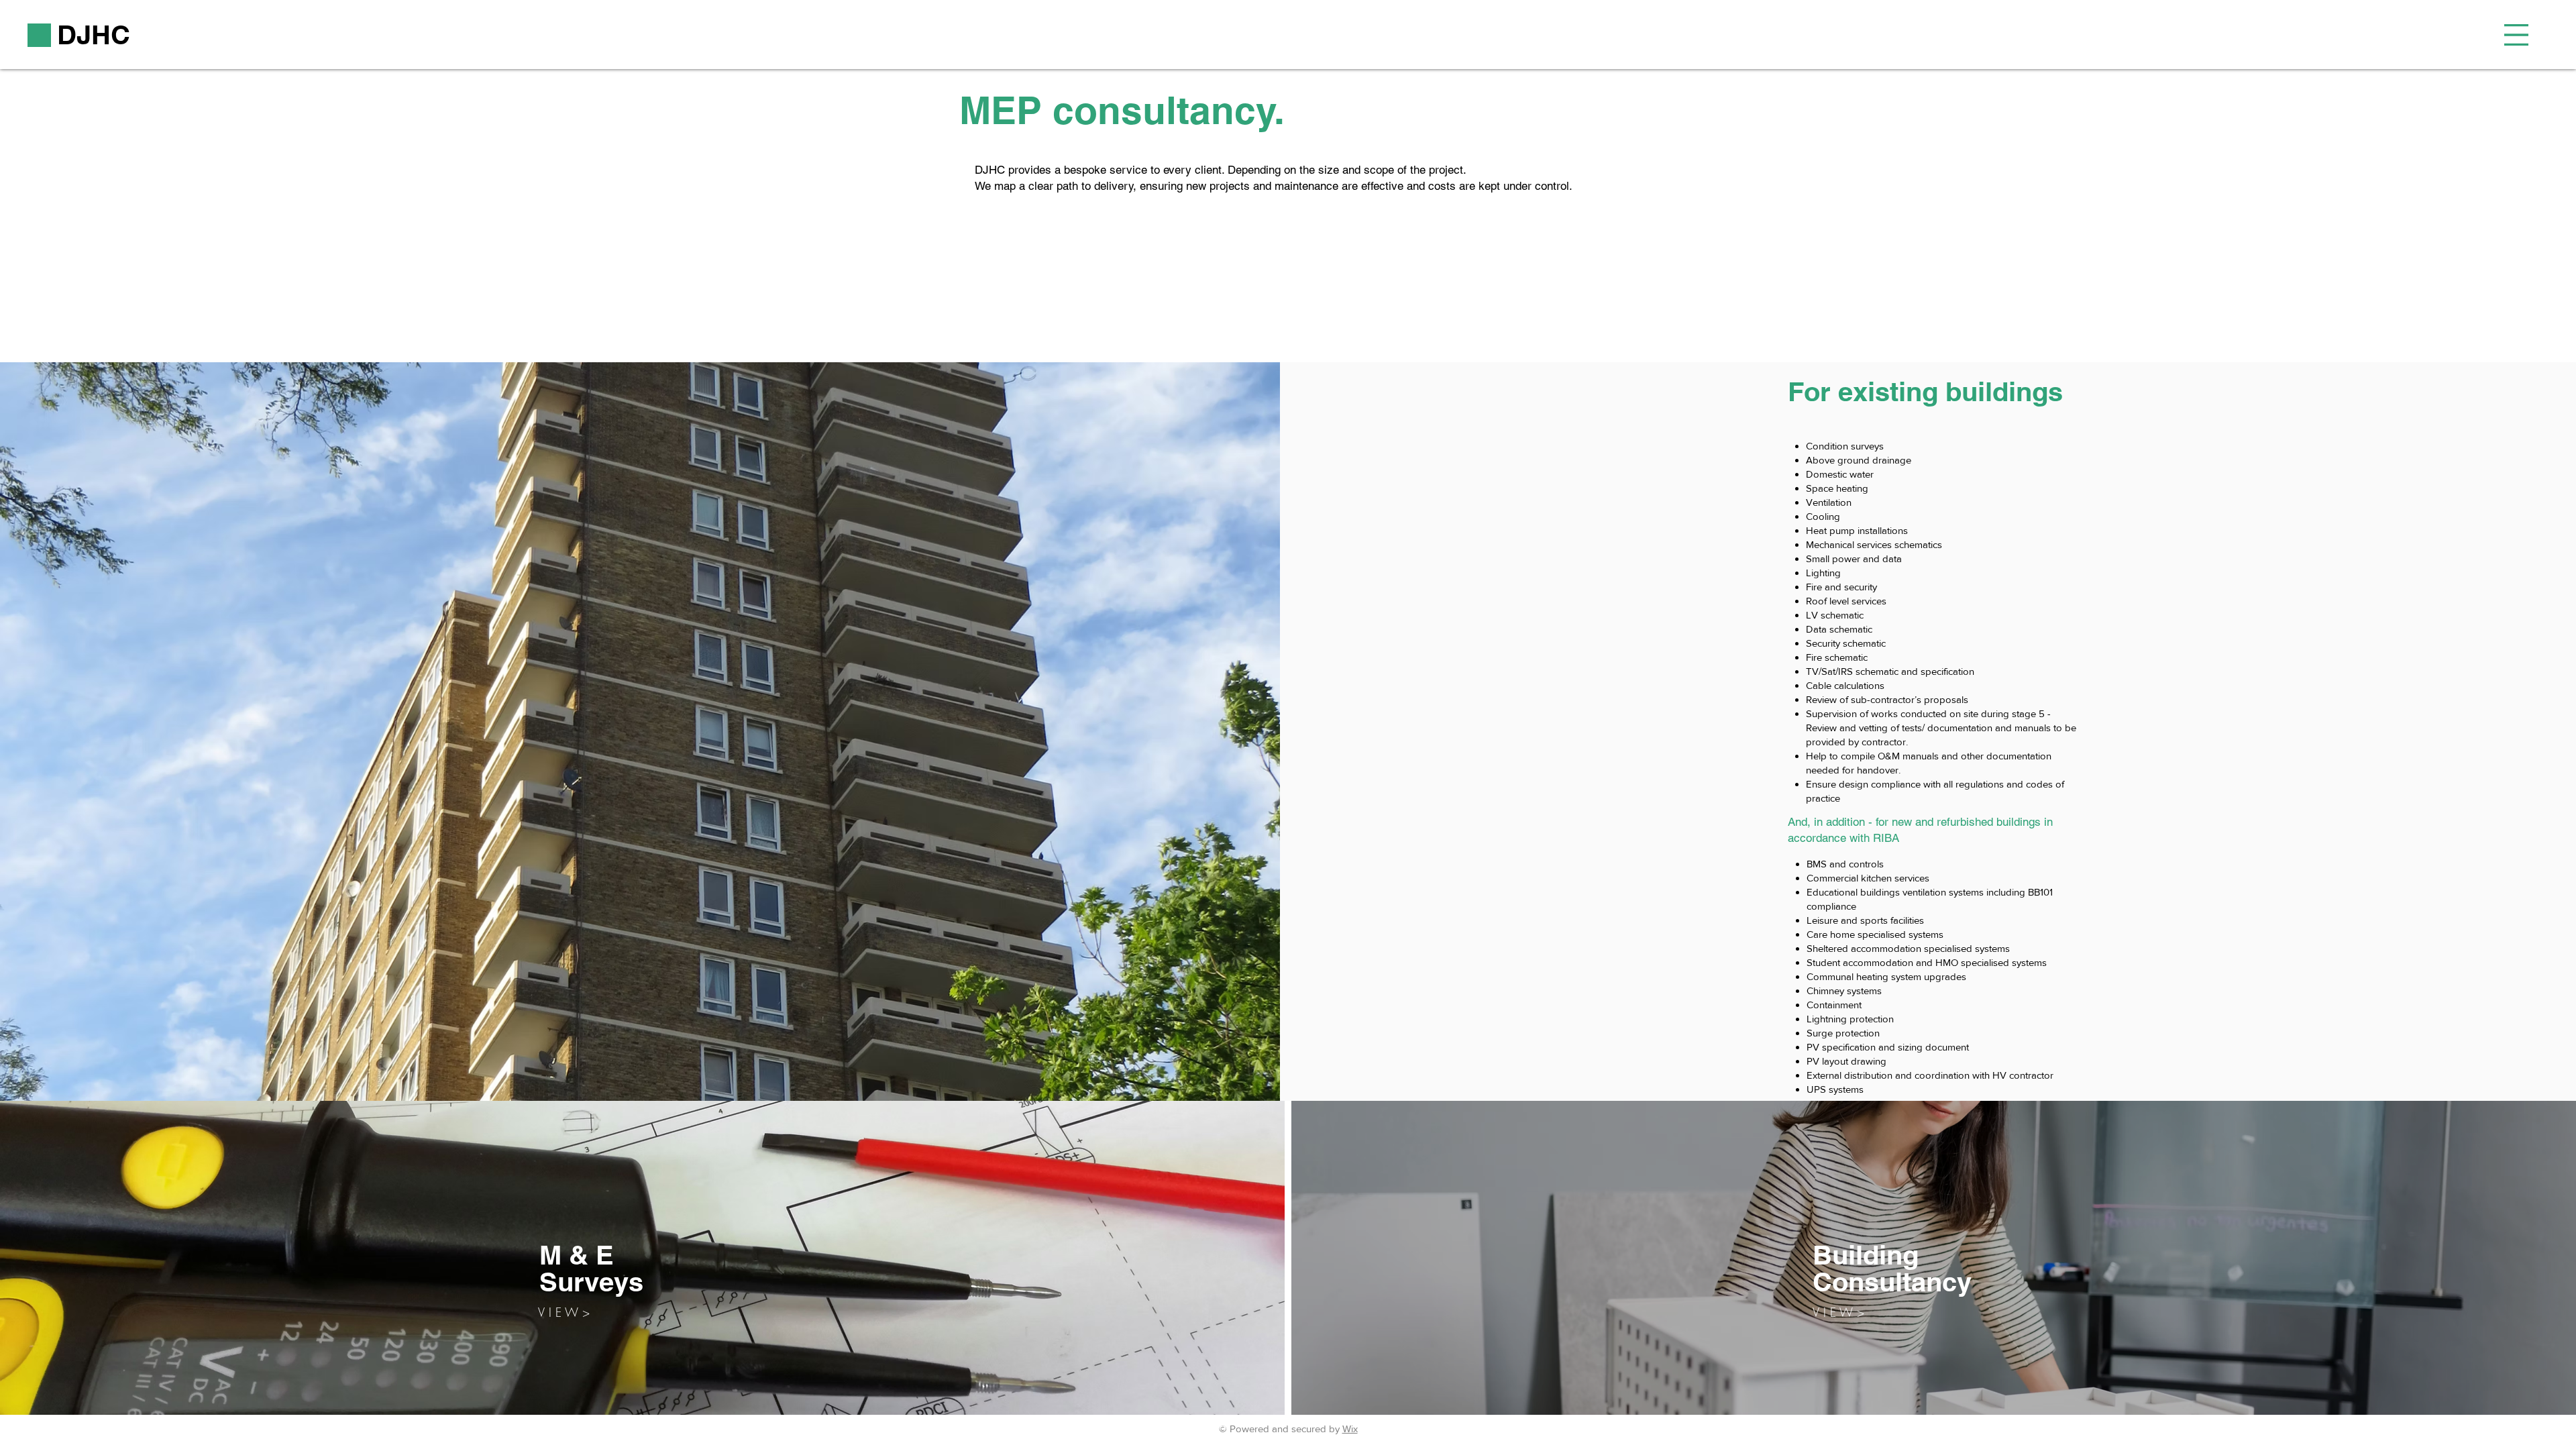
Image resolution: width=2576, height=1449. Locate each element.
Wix (1350, 1429)
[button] (2516, 35)
